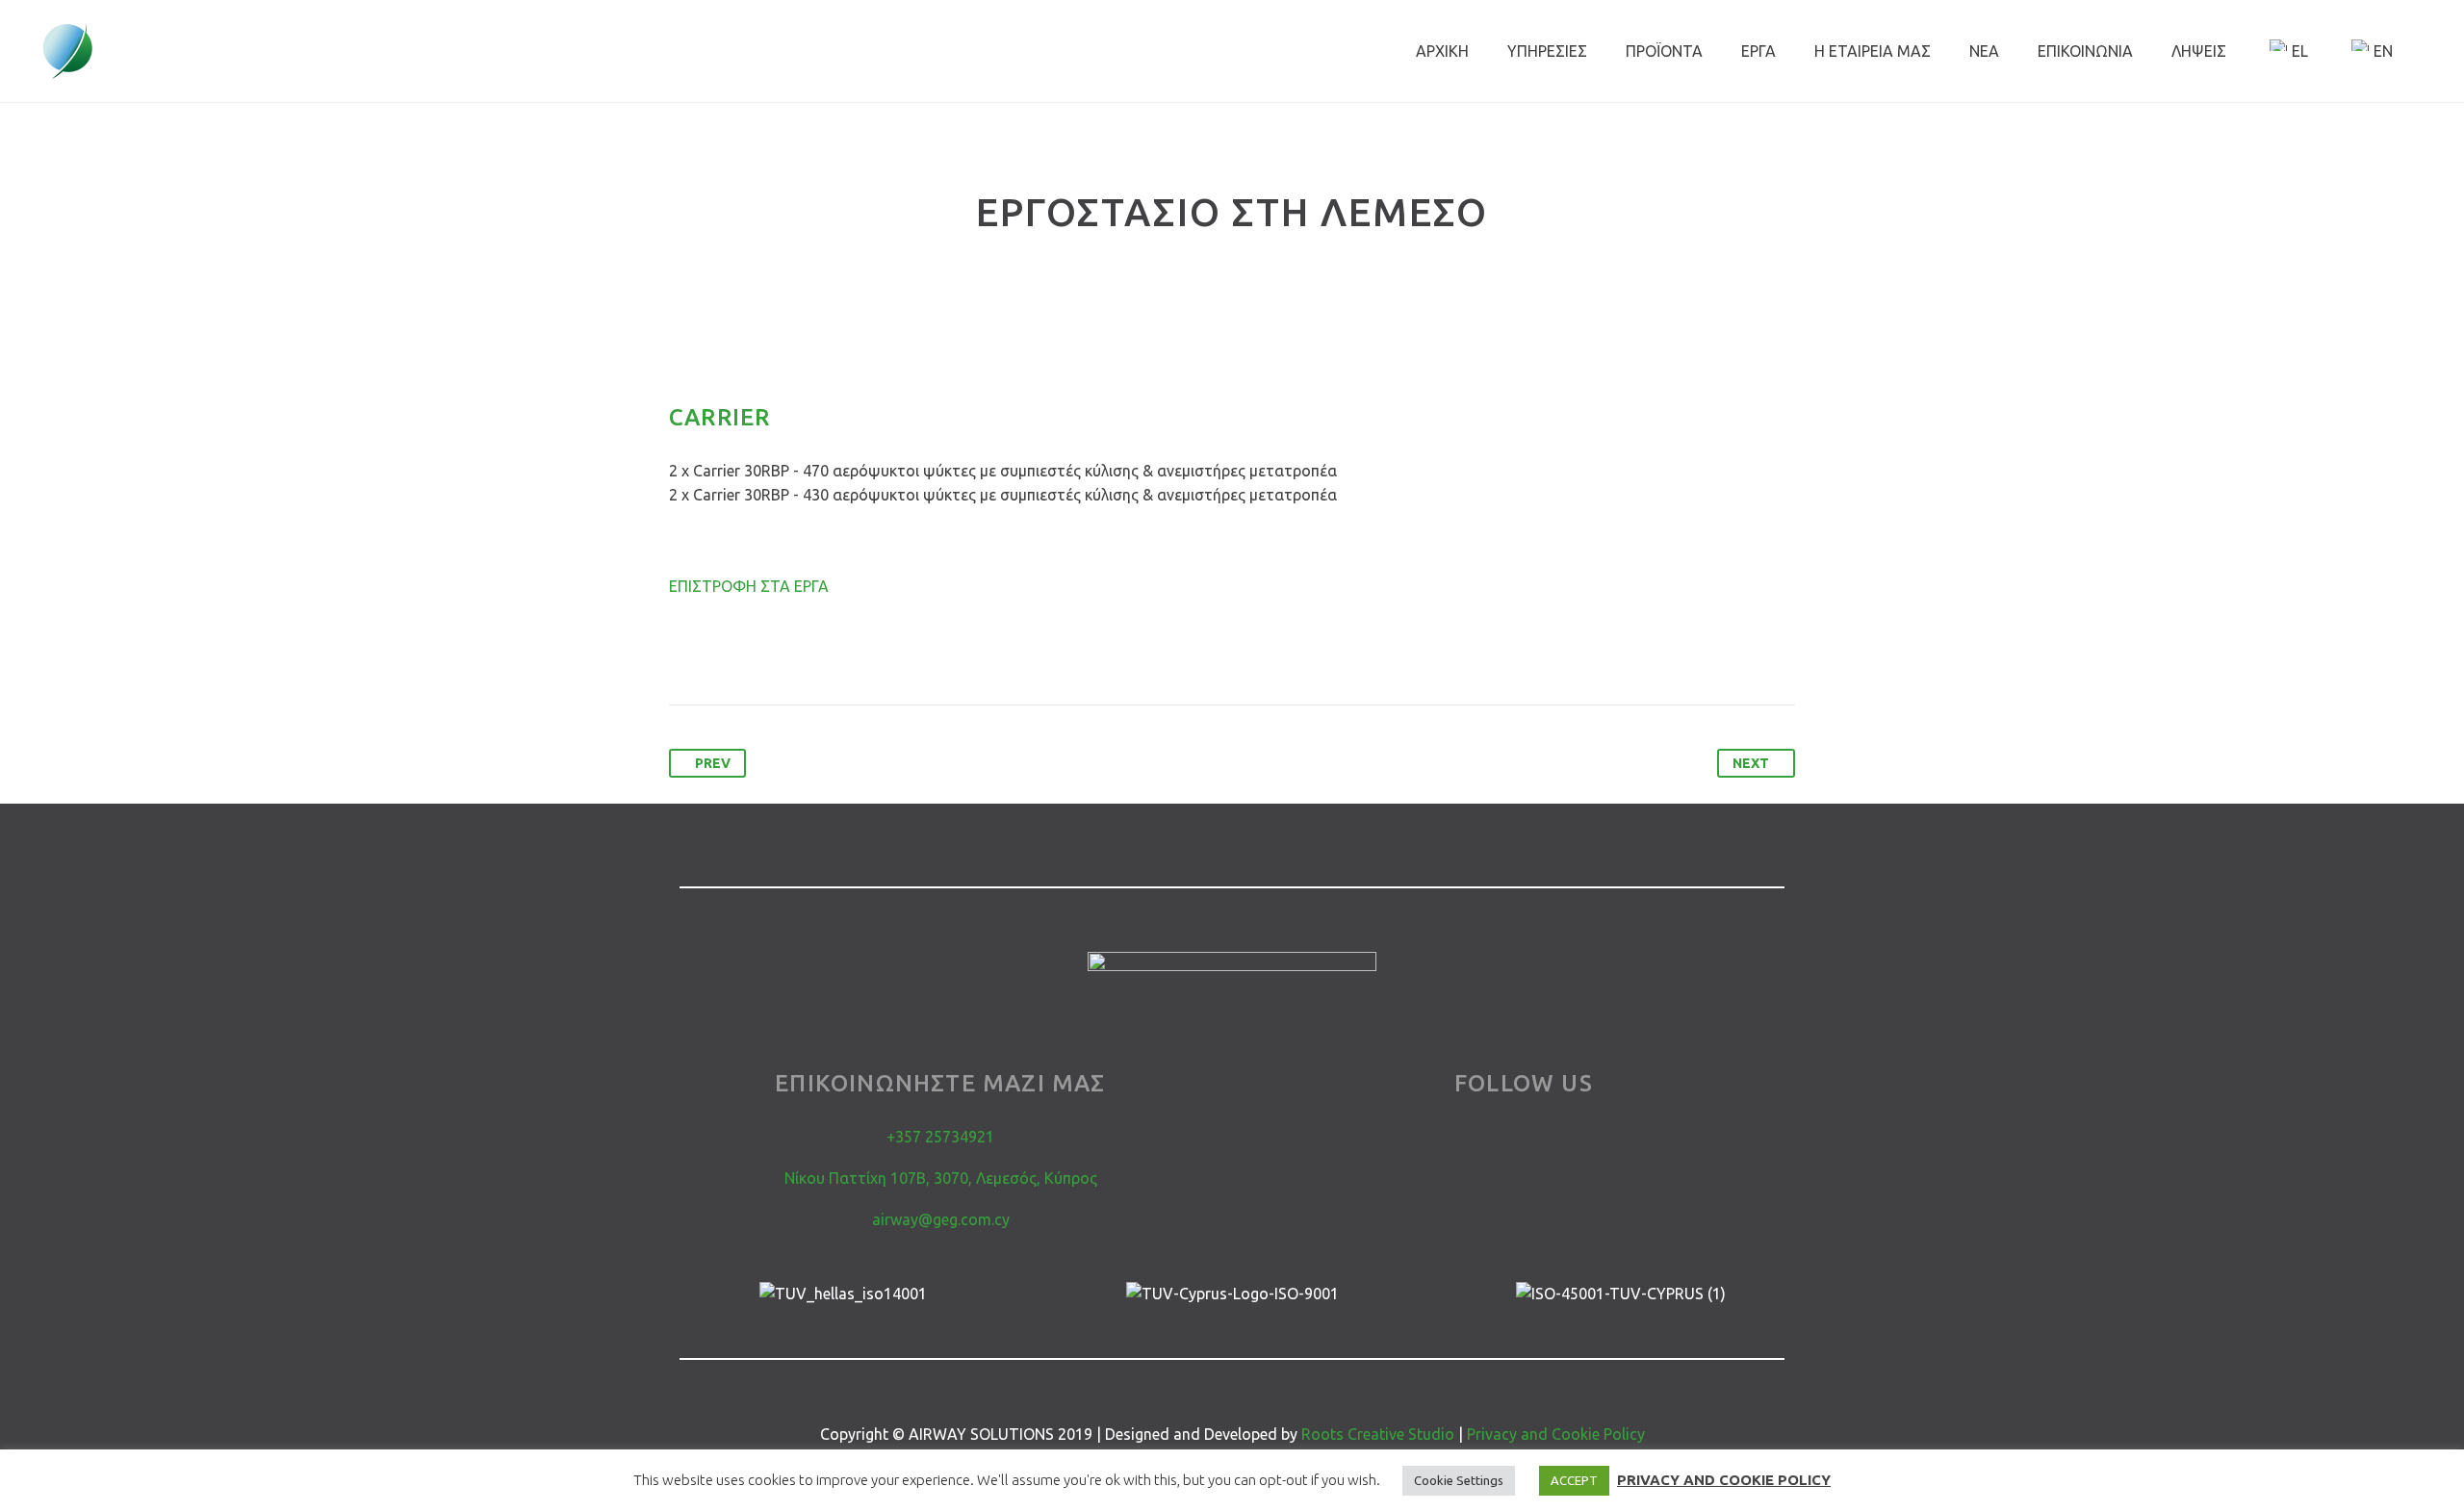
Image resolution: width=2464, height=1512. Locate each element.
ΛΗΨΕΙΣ (2199, 51)
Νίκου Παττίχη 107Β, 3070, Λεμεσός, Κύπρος (941, 1178)
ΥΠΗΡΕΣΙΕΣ (1547, 51)
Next (1751, 763)
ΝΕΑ (1984, 51)
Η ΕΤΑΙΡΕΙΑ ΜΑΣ (1873, 51)
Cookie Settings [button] (1459, 1480)
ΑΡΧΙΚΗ (1442, 51)
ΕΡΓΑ (1758, 51)
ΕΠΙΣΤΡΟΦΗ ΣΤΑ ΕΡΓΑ (749, 586)
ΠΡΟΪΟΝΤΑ (1664, 51)
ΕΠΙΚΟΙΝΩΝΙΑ (2085, 51)
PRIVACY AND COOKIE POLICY (1724, 1480)
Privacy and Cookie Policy (1556, 1434)
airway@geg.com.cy (941, 1219)
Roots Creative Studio (1378, 1434)
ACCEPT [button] (1574, 1480)
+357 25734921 (940, 1137)
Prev (713, 763)
